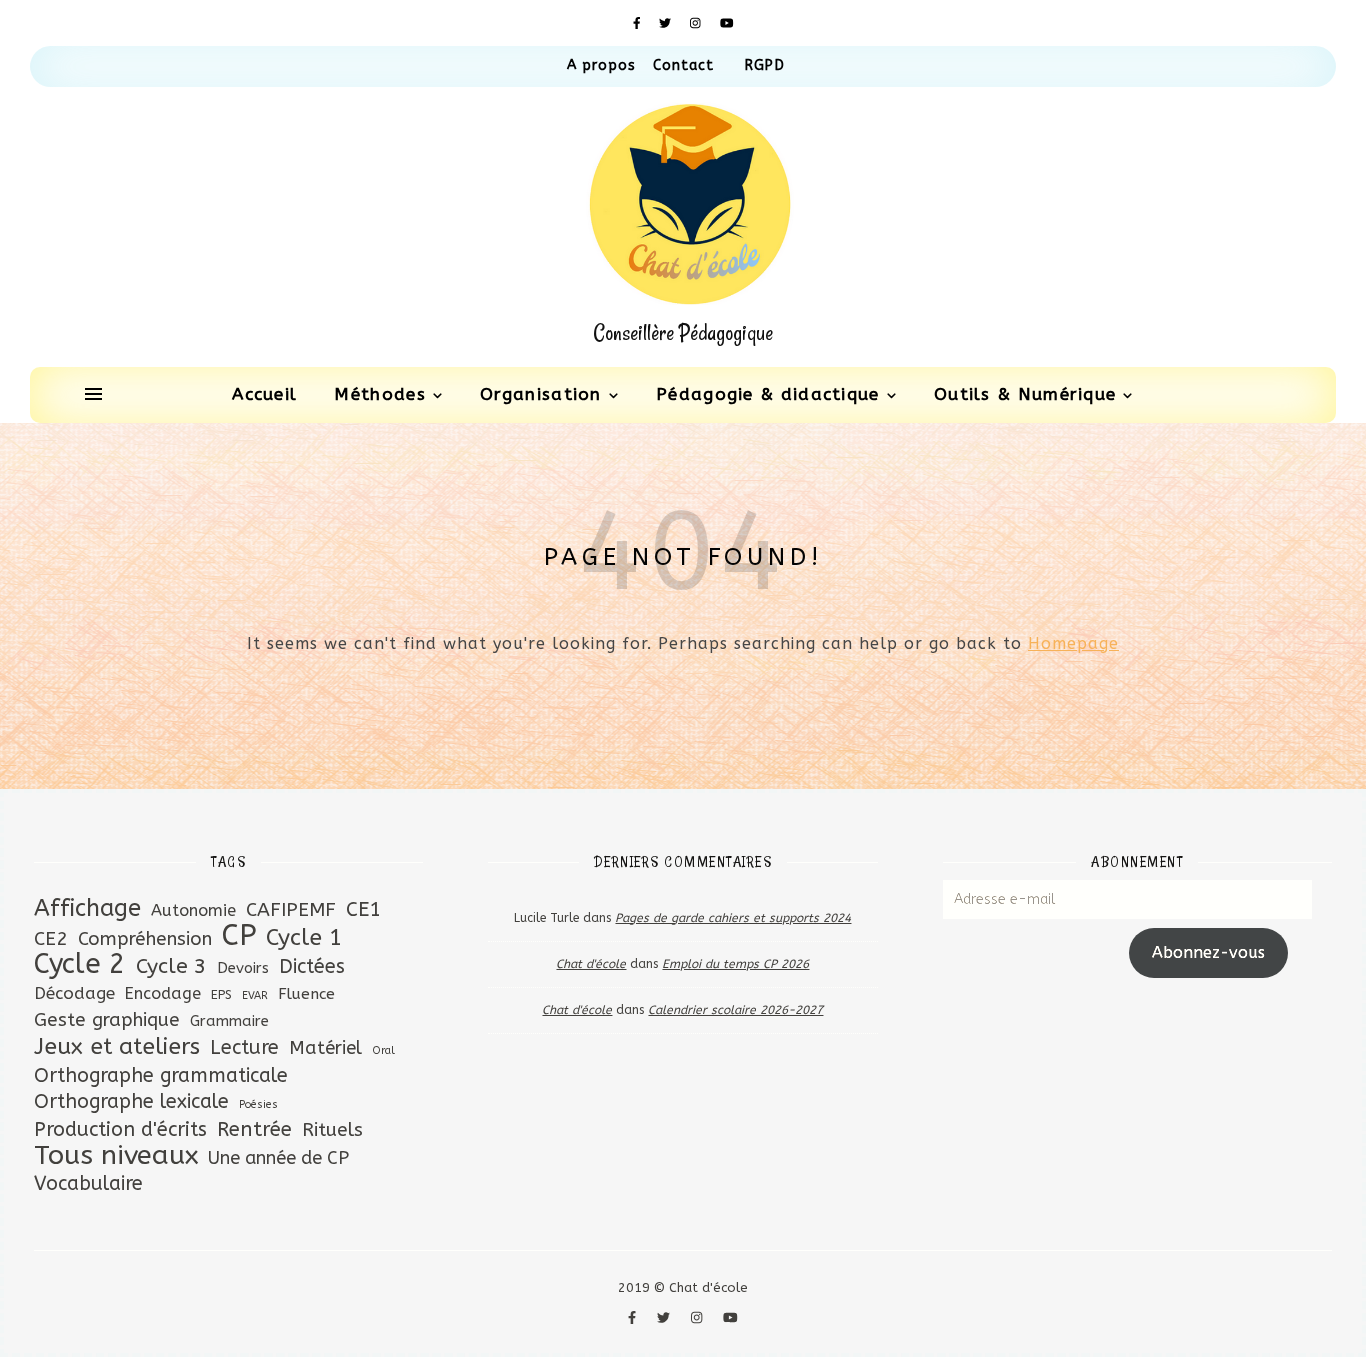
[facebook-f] (639, 23)
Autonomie (193, 910)
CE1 (363, 909)
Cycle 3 (171, 966)
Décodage (74, 993)
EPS (221, 994)
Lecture (244, 1047)
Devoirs (243, 968)
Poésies (258, 1104)
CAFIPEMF (291, 909)
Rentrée (254, 1129)
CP (239, 935)
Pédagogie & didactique (768, 394)
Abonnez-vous (1208, 952)
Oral (383, 1050)
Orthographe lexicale (131, 1101)
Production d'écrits (120, 1129)
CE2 (51, 938)
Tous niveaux (116, 1155)
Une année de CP (278, 1158)
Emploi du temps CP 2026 (735, 964)
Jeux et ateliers (117, 1046)
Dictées (312, 966)
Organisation (541, 394)
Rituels (332, 1129)
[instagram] (697, 23)
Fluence (306, 994)
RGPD (764, 65)
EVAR (255, 995)
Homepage (1073, 643)
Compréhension (145, 939)
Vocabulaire (88, 1183)
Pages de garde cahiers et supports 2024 (733, 918)
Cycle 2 (80, 964)
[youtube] (727, 23)
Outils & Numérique (1025, 394)
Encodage (163, 993)
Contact (684, 65)
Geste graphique (107, 1020)
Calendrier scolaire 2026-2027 (735, 1010)
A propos (602, 65)
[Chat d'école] (683, 227)
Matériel (325, 1048)
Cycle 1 (304, 937)
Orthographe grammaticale (161, 1075)
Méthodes (379, 394)
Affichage (87, 908)
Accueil (264, 394)
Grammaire (229, 1021)
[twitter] (667, 23)
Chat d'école (591, 964)
